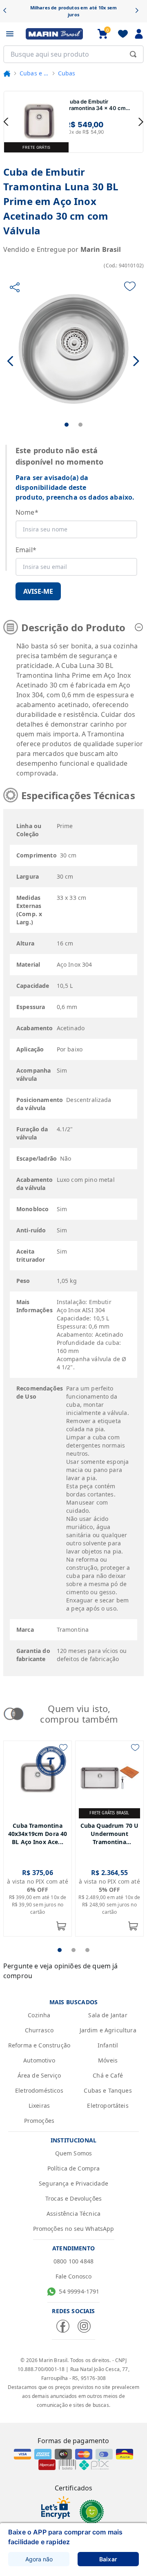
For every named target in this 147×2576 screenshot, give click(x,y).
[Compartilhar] (15, 287)
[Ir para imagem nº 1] (67, 425)
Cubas (67, 73)
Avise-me (38, 591)
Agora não (39, 2559)
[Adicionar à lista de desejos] (130, 286)
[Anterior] (8, 11)
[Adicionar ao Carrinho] (61, 1926)
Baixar (108, 2559)
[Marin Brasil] (54, 34)
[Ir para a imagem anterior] (11, 361)
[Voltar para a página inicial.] (7, 73)
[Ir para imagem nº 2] (80, 425)
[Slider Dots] (60, 1950)
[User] (139, 34)
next (141, 122)
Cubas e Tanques (34, 73)
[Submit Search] (133, 54)
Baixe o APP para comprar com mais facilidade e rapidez (65, 2537)
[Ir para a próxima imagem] (136, 361)
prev (6, 122)
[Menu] (10, 34)
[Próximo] (139, 11)
